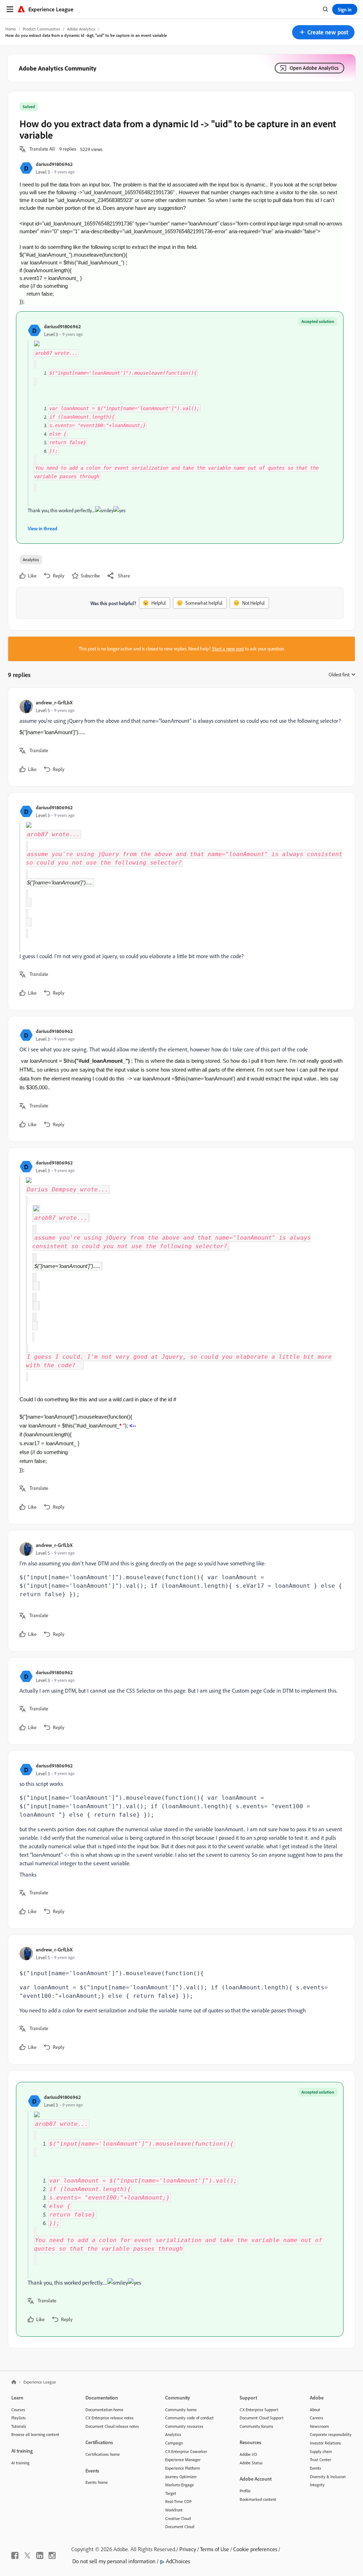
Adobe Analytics (81, 29)
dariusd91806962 (54, 164)
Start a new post (228, 649)
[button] (323, 32)
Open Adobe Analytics (314, 68)
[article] (180, 737)
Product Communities (41, 29)
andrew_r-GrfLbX (54, 702)
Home (11, 29)
